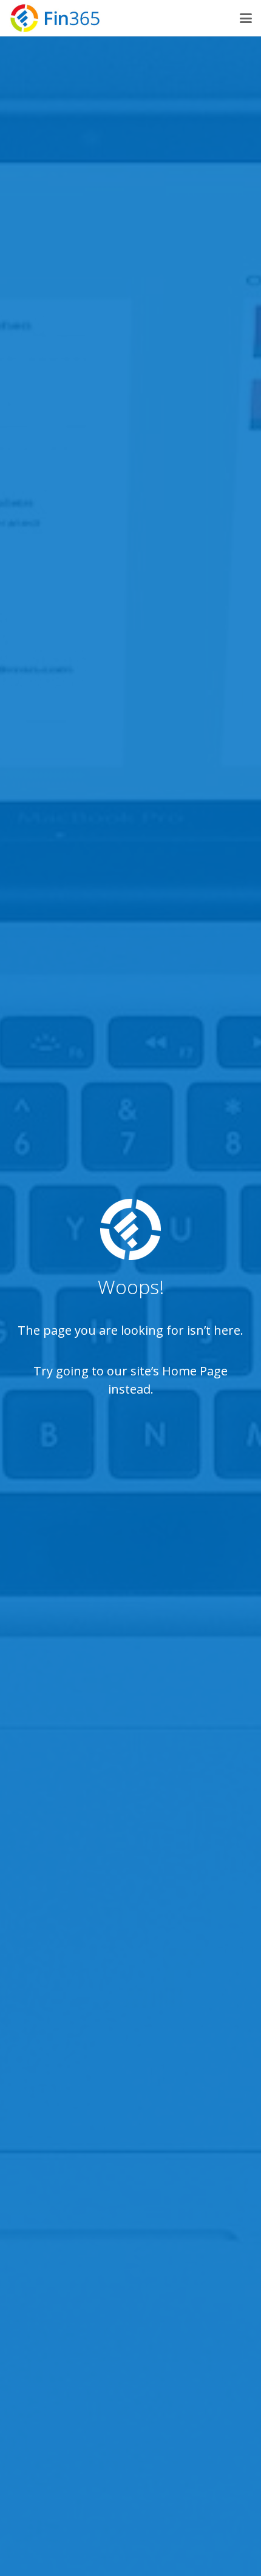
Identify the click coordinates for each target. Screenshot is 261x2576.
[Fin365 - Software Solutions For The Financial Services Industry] (55, 18)
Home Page (195, 1371)
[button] (246, 18)
